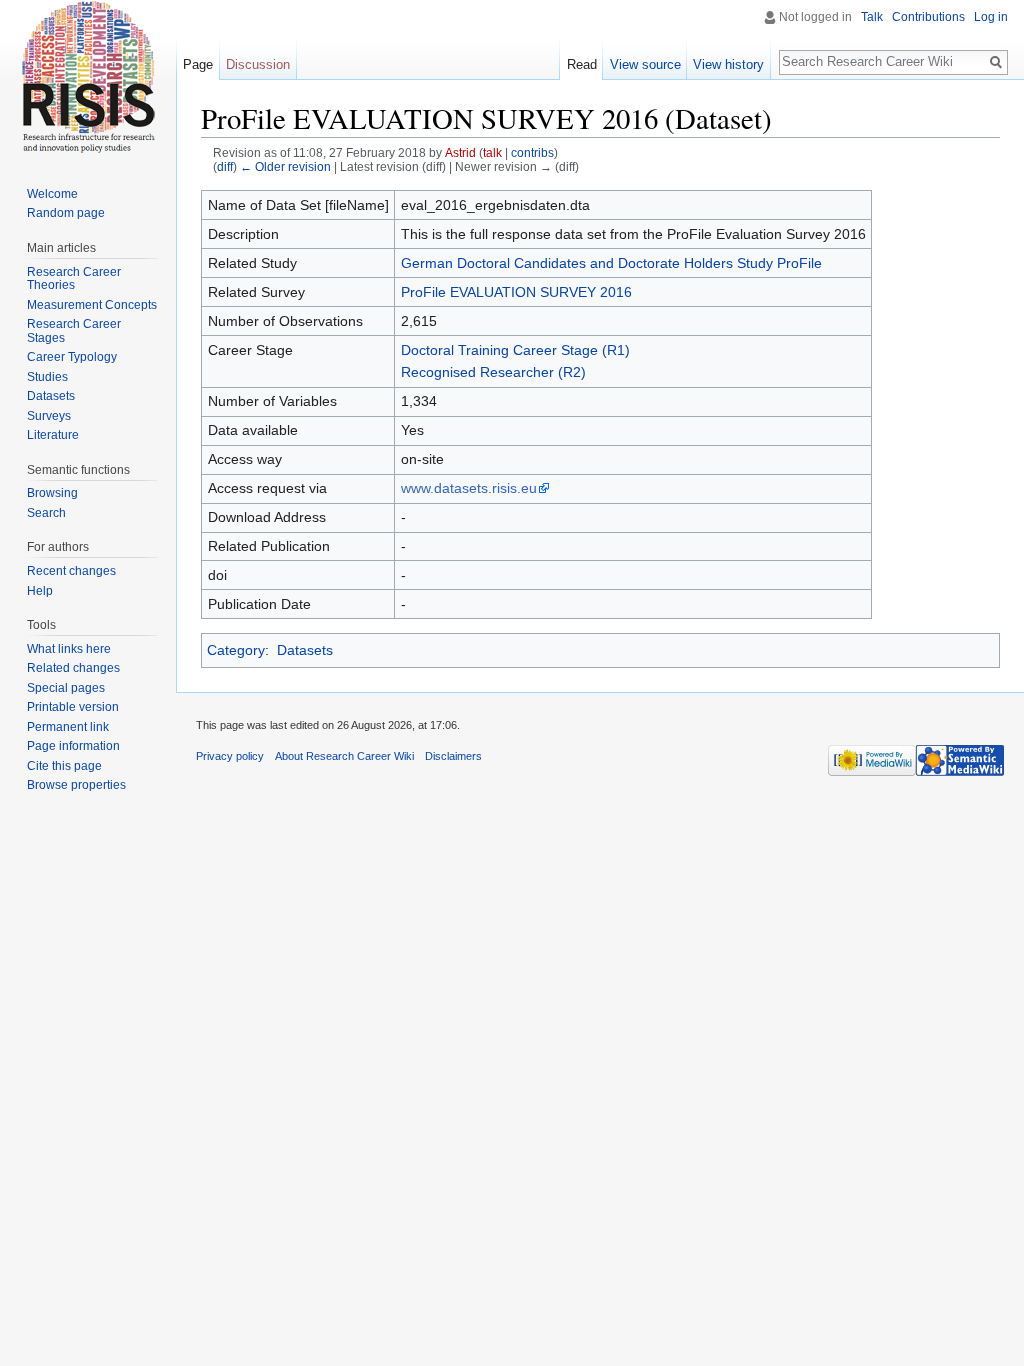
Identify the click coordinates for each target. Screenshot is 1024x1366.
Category (236, 650)
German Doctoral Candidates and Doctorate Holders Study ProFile (611, 263)
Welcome (52, 194)
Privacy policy (230, 756)
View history (728, 64)
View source (645, 64)
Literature (53, 435)
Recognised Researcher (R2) (493, 372)
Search (46, 513)
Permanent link (68, 727)
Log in (991, 17)
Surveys (49, 416)
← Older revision (285, 166)
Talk (872, 17)
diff (225, 166)
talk (492, 152)
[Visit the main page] (88, 80)
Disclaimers (453, 756)
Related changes (73, 668)
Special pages (66, 688)
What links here (69, 649)
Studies (47, 377)
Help (40, 591)
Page (198, 64)
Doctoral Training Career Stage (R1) (515, 350)
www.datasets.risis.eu (469, 488)
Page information (73, 746)
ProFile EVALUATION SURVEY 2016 (516, 292)
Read (582, 64)
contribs (532, 152)
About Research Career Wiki (344, 756)
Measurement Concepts (92, 305)
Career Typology (72, 357)
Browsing (52, 493)
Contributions (928, 17)
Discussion (258, 64)
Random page (66, 213)
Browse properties (76, 785)
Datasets (305, 650)
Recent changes (71, 571)
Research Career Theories (74, 279)
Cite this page (64, 766)
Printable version (73, 707)
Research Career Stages (74, 331)
